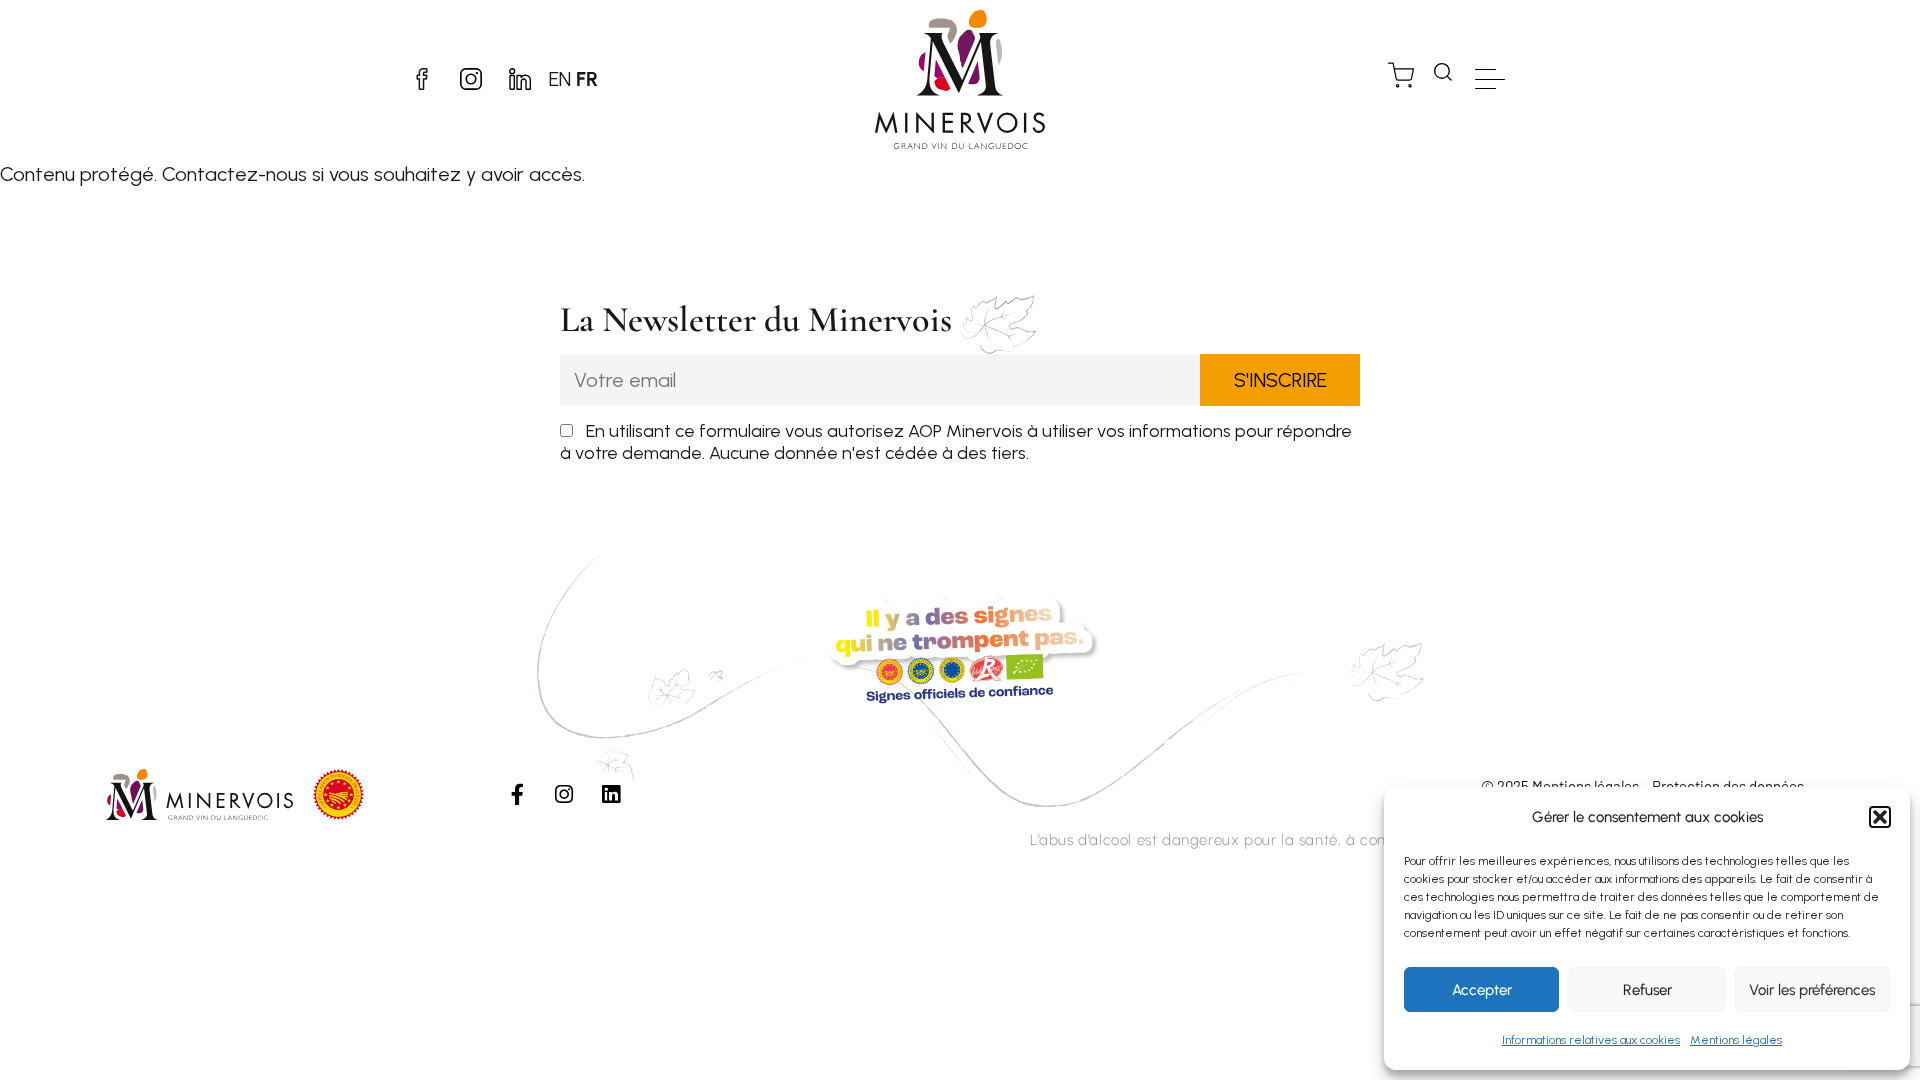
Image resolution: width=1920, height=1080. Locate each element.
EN (560, 79)
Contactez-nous (234, 174)
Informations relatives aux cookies (1591, 1040)
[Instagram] (564, 794)
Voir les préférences (1812, 990)
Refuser (1647, 990)
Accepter (1482, 990)
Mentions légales (1736, 1040)
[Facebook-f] (517, 794)
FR (587, 79)
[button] (1880, 817)
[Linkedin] (611, 794)
